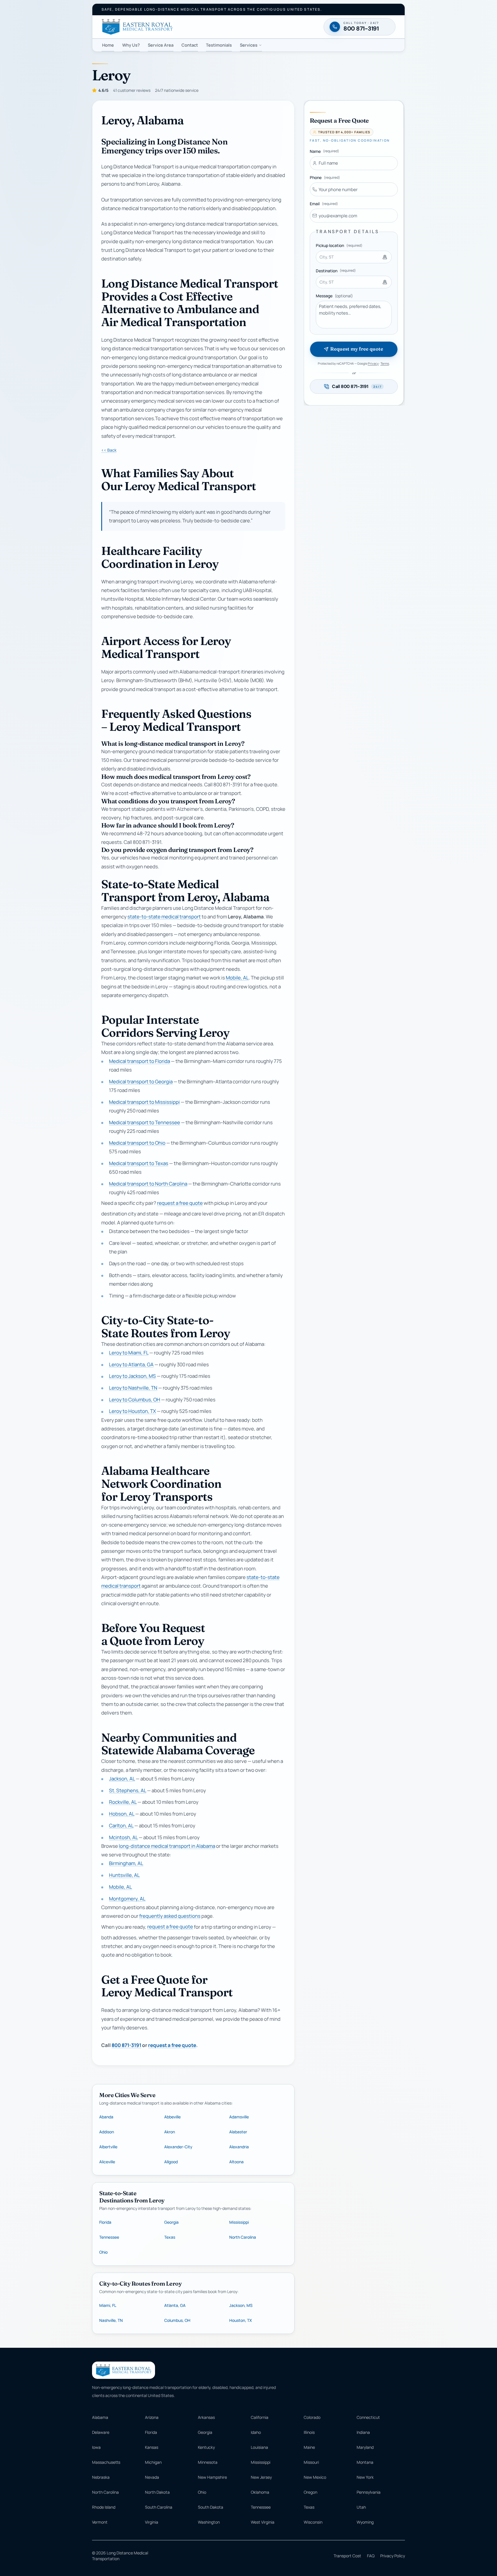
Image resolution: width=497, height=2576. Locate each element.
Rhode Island (104, 2507)
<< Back (109, 450)
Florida (105, 2222)
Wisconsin (313, 2522)
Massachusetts (106, 2462)
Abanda (106, 2117)
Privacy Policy (393, 2556)
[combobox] (354, 257)
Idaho (256, 2432)
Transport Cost (347, 2556)
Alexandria (239, 2147)
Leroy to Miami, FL (129, 1353)
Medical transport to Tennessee (145, 1122)
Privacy (373, 363)
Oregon (310, 2492)
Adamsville (239, 2117)
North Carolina (243, 2237)
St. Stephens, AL (128, 1790)
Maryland (365, 2447)
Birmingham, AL (126, 1863)
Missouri (311, 2462)
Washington (209, 2522)
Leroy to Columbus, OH (135, 1400)
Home (108, 45)
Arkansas (206, 2417)
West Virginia (263, 2522)
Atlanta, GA (175, 2305)
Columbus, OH (177, 2320)
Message (334, 296)
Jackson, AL (122, 1779)
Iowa (96, 2447)
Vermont (100, 2522)
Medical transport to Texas (139, 1163)
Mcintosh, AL (123, 1837)
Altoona (236, 2162)
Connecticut (368, 2417)
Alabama (100, 2417)
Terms (385, 363)
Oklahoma (260, 2492)
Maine (309, 2447)
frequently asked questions (170, 1916)
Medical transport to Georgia (141, 1081)
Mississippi (239, 2222)
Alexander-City (178, 2147)
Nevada (152, 2477)
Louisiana (259, 2447)
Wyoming (365, 2522)
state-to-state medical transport (164, 917)
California (260, 2417)
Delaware (101, 2432)
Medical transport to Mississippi (144, 1102)
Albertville (108, 2147)
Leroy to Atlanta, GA (131, 1364)
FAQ (371, 2556)
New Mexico (315, 2477)
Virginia (152, 2522)
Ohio (103, 2252)
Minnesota (208, 2462)
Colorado (312, 2417)
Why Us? (131, 45)
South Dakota (211, 2507)
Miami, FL (108, 2305)
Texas (170, 2237)
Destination (336, 271)
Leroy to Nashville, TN (133, 1388)
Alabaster (238, 2132)
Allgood (171, 2162)
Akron (170, 2132)
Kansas (152, 2447)
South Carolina (159, 2507)
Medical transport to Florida (139, 1061)
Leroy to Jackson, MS (132, 1376)
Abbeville (172, 2117)
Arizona (152, 2417)
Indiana (363, 2432)
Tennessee (109, 2237)
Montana (365, 2462)
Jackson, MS (241, 2305)
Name (324, 151)
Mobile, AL (237, 978)
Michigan (153, 2462)
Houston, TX (241, 2320)
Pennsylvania (369, 2492)
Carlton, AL (121, 1826)
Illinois (309, 2432)
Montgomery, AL (127, 1899)
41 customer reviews (132, 90)
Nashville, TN (111, 2320)
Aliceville (107, 2162)
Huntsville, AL (124, 1875)
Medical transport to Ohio (137, 1143)
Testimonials (219, 45)
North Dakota (157, 2492)
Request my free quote (356, 349)
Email (324, 204)
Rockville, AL (123, 1802)
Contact (190, 45)
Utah (361, 2507)
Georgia (171, 2222)
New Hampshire (212, 2477)
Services (249, 45)
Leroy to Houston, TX (132, 1411)
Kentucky (206, 2447)
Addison (107, 2132)
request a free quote (180, 1203)
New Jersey (261, 2477)
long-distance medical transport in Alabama (167, 1846)
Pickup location (339, 245)
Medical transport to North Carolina (148, 1184)
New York (365, 2477)
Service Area (161, 45)
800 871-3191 (126, 2045)
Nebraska (101, 2477)
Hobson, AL (122, 1814)
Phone (325, 177)
